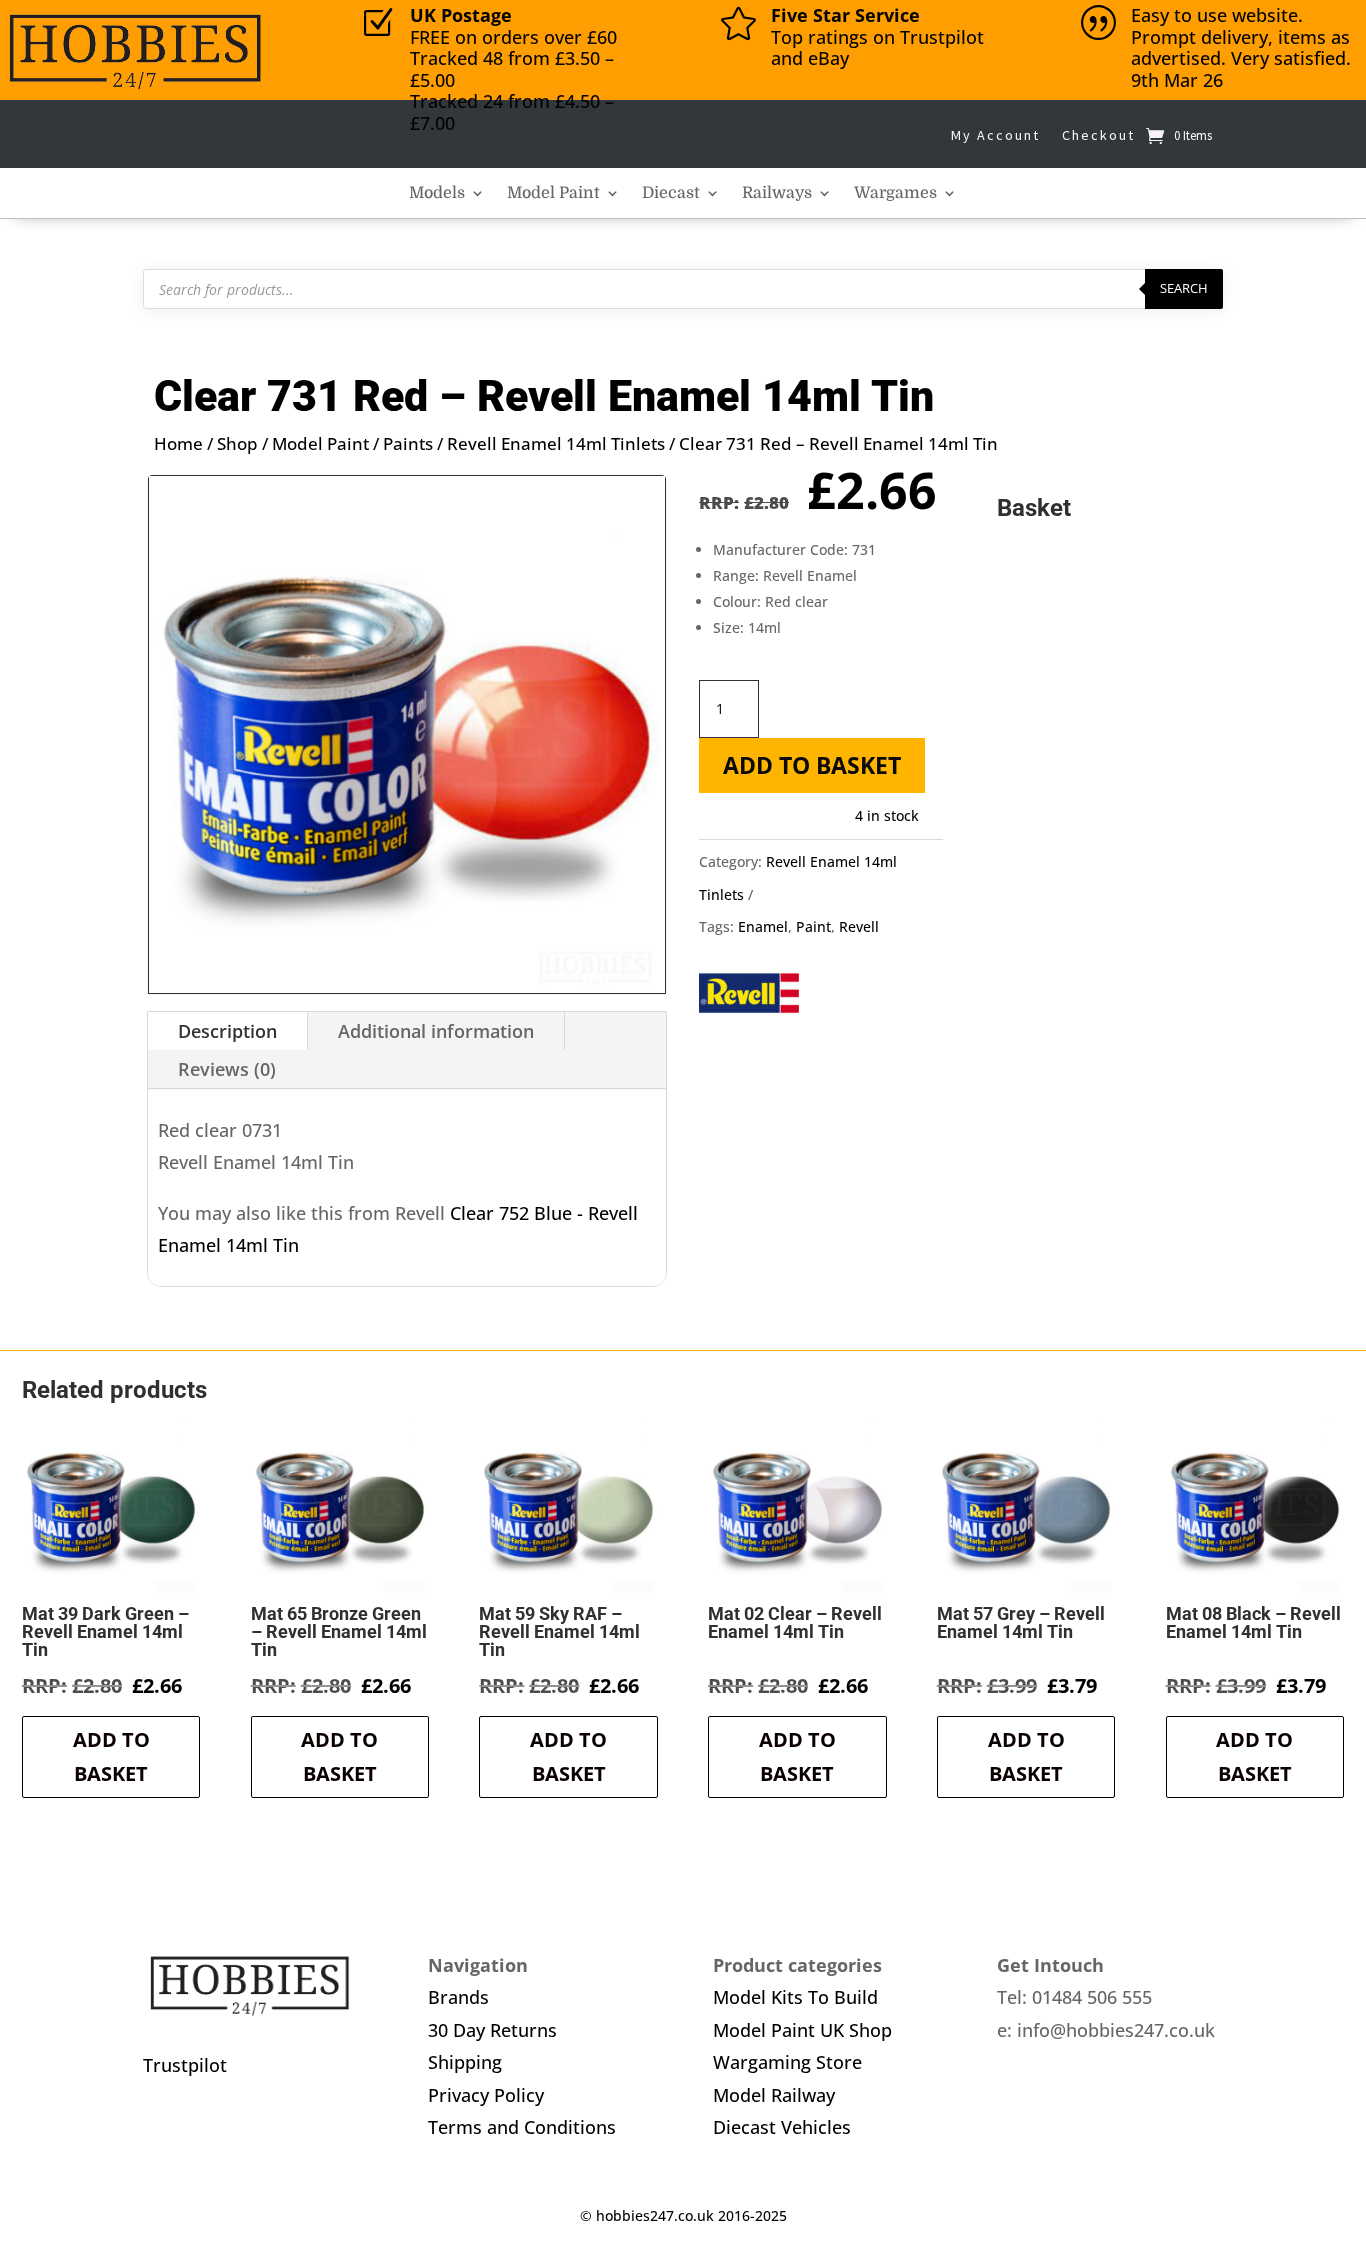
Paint (813, 926)
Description (227, 1031)
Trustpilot (185, 2065)
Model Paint (553, 194)
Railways (777, 194)
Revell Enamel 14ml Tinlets (556, 443)
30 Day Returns (492, 2030)
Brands (458, 1997)
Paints (408, 443)
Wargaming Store (787, 2062)
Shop (237, 443)
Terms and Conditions (522, 2127)
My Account (995, 135)
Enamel (763, 926)
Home (178, 443)
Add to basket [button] (111, 1756)
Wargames (895, 194)
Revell (859, 926)
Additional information (436, 1031)
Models (437, 194)
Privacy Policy (486, 2095)
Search (1184, 288)
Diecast (671, 194)
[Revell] (749, 998)
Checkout (1098, 135)
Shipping (465, 2062)
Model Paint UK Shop (802, 2030)
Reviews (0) (227, 1069)
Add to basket (812, 765)
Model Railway (774, 2095)
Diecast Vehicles (782, 2127)
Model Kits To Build (795, 1997)
